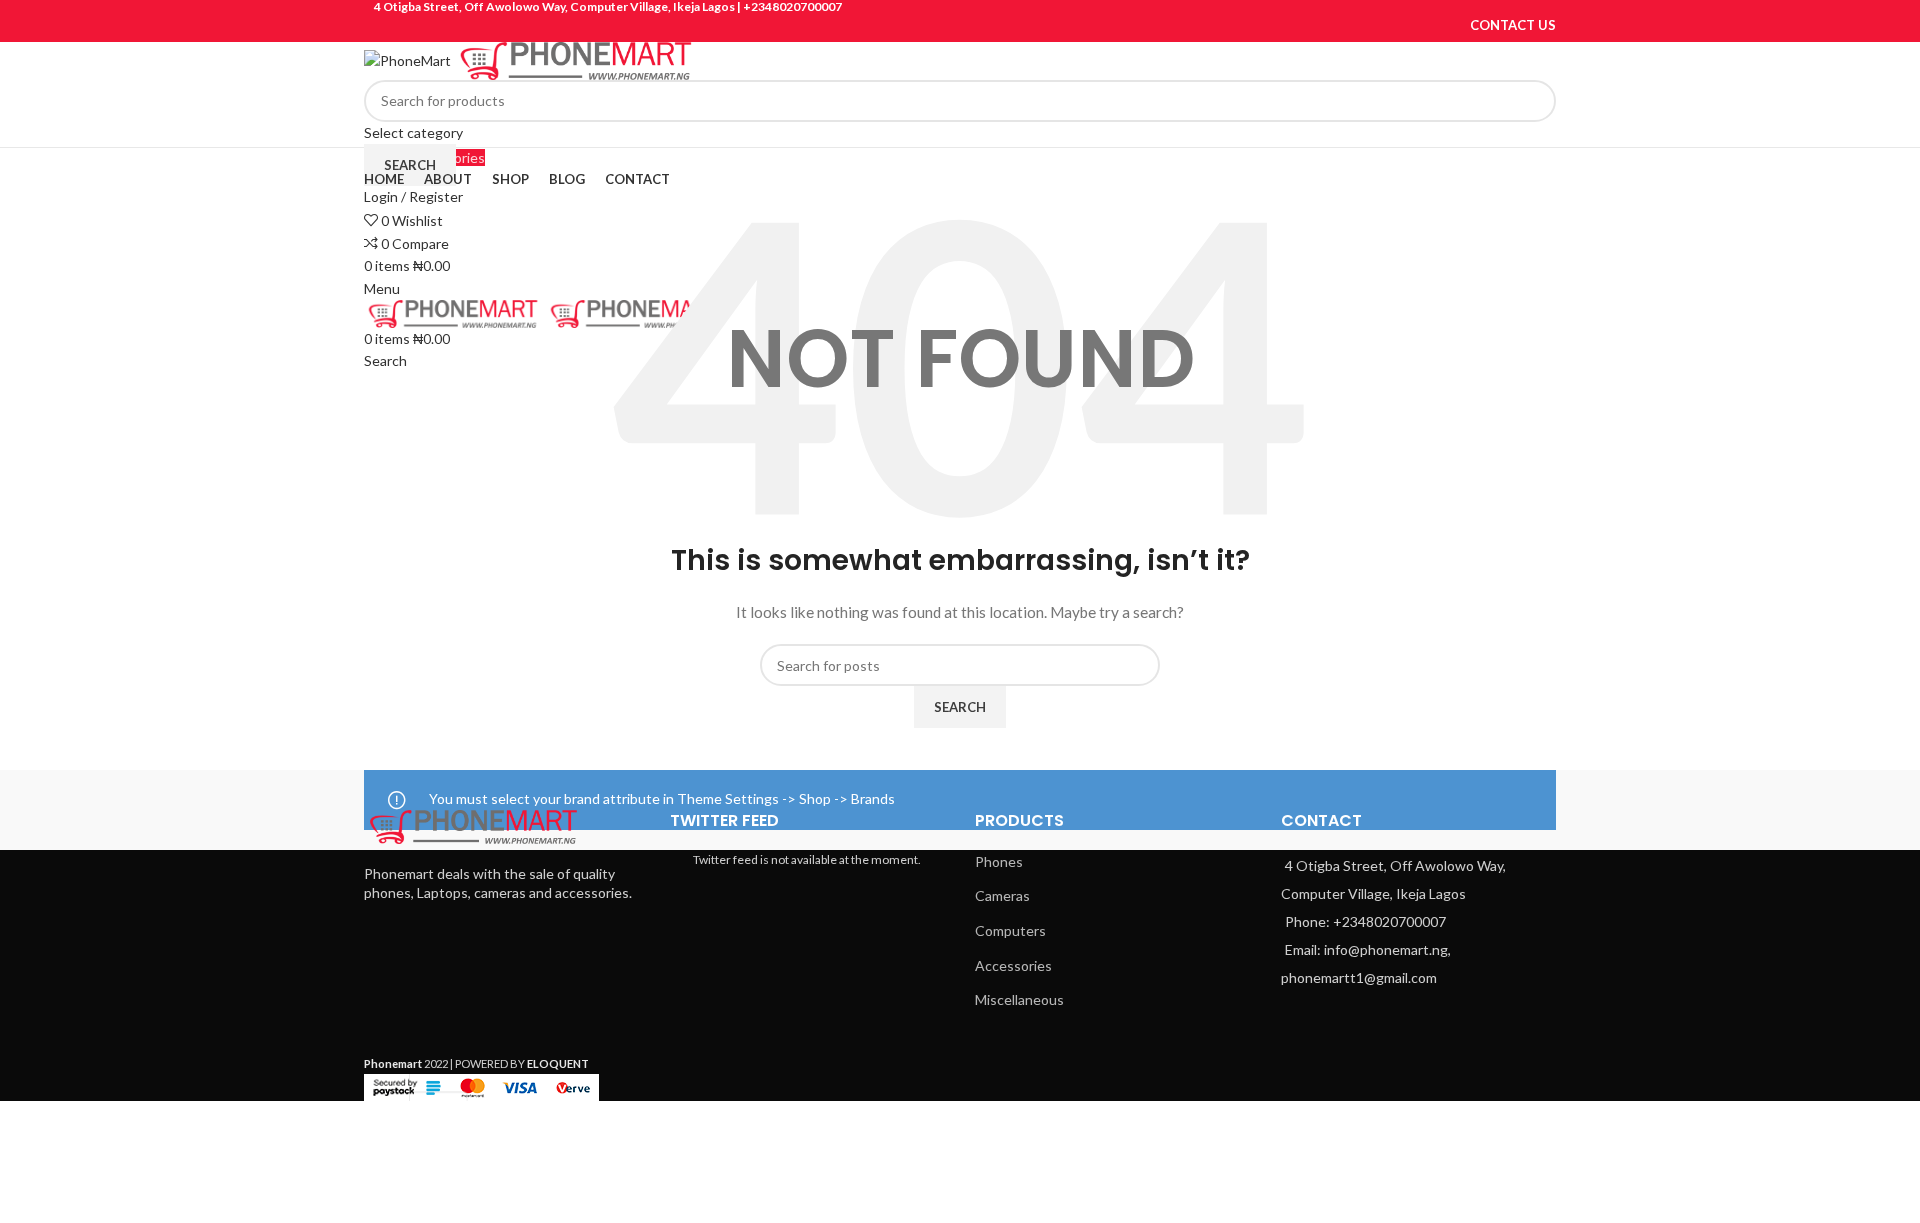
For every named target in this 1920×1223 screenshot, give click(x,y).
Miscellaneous (1019, 999)
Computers (1010, 930)
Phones (999, 861)
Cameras (1002, 895)
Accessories (1013, 965)
